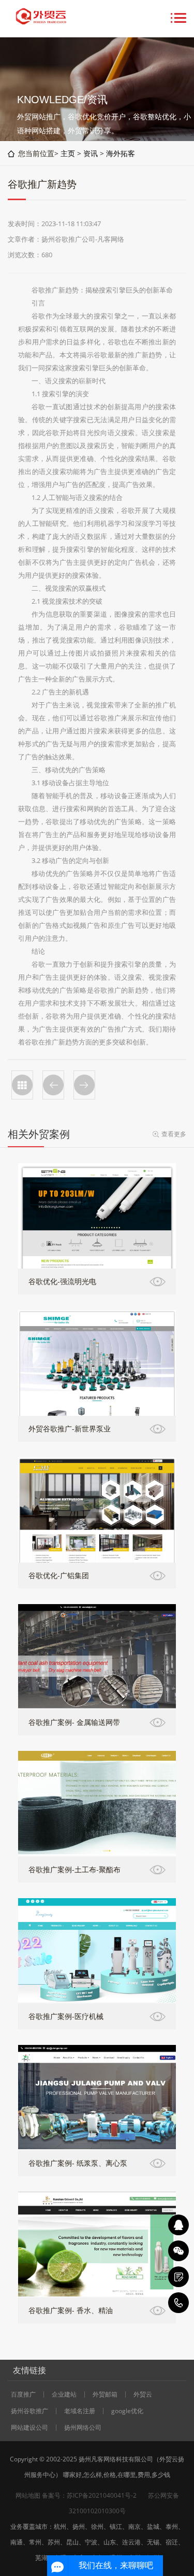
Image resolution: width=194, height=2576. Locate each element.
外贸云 (143, 2394)
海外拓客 (121, 153)
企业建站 (64, 2394)
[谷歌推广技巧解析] (53, 1085)
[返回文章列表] (22, 1085)
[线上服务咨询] (178, 2225)
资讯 (91, 153)
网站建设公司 (29, 2428)
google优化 (127, 2411)
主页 (68, 153)
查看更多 (174, 1134)
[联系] (178, 2277)
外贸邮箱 (105, 2394)
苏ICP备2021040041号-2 (102, 2495)
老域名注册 (80, 2411)
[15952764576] (178, 2303)
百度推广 (23, 2394)
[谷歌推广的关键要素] (84, 1085)
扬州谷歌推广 (29, 2411)
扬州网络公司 (83, 2428)
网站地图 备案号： (41, 2495)
